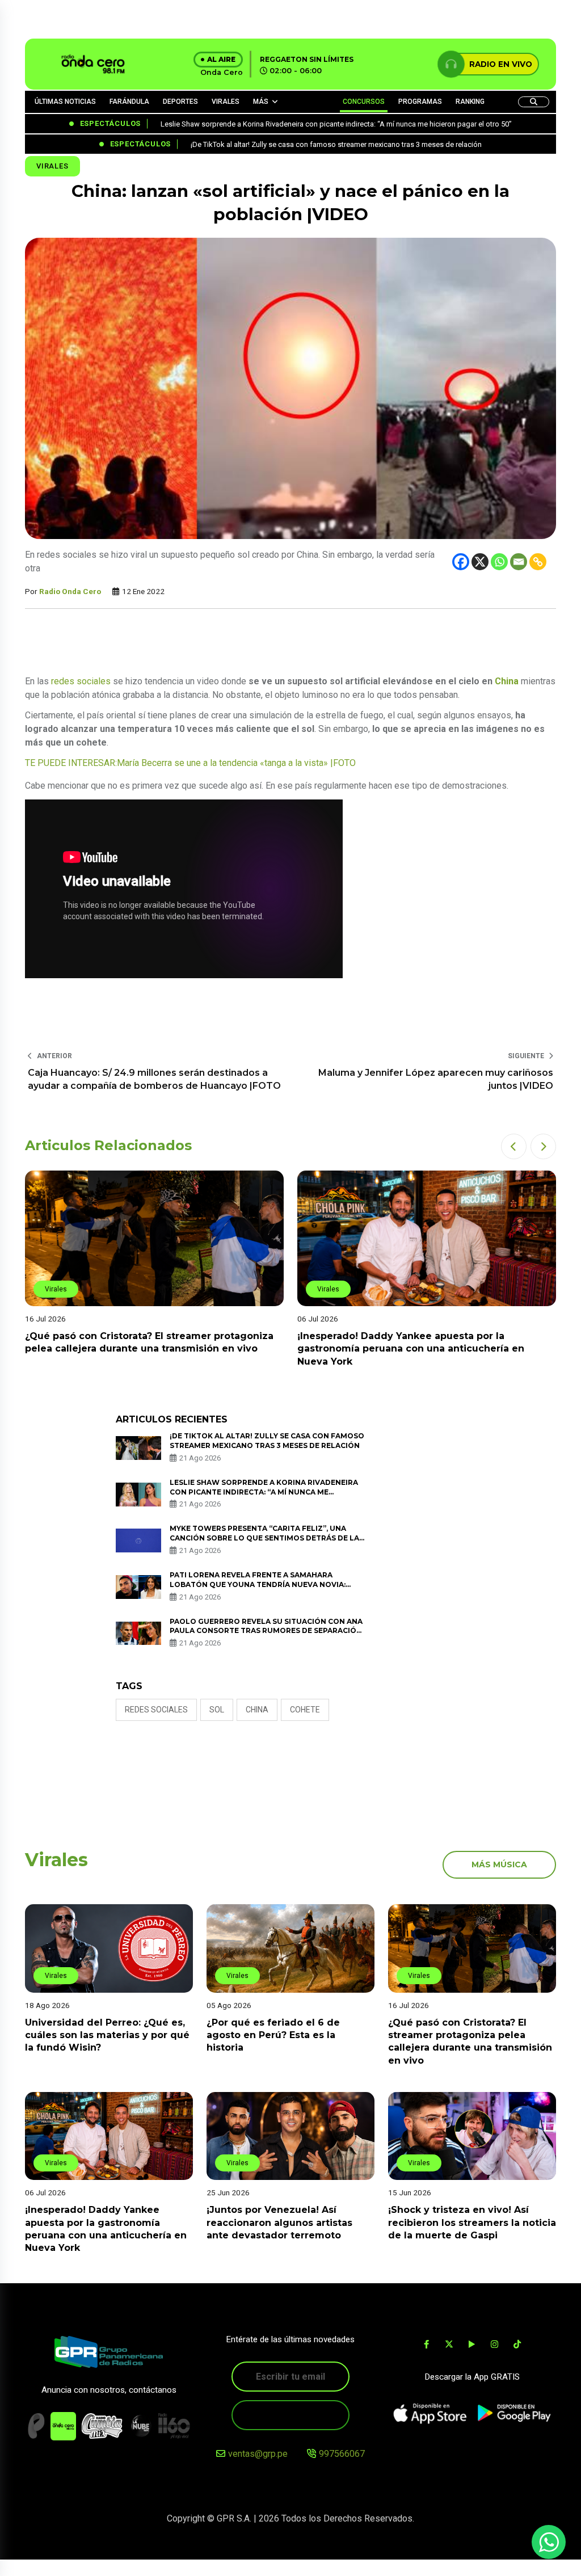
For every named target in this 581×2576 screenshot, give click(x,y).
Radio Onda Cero (70, 591)
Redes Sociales (156, 1710)
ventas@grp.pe (258, 2454)
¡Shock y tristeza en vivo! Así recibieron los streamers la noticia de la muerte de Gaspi (472, 2223)
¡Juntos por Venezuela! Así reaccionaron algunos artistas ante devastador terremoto (279, 2223)
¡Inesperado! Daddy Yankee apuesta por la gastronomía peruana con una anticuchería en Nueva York (411, 1349)
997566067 (342, 2454)
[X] (480, 562)
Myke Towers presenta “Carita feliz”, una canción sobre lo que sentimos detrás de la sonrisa (264, 1538)
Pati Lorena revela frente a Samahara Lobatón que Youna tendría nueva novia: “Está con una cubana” (258, 1584)
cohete (305, 1710)
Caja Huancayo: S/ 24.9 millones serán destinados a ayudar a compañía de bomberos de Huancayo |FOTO (154, 1079)
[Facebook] (461, 562)
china (257, 1710)
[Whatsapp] (499, 562)
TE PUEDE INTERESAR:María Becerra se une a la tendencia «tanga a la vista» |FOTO (190, 763)
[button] (514, 1146)
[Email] (519, 562)
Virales (52, 166)
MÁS (261, 102)
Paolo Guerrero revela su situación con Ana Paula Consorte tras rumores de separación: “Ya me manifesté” (267, 1631)
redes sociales (81, 681)
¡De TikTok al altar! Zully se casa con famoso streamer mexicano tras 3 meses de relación (267, 1441)
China (507, 681)
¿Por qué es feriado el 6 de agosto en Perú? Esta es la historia (273, 2035)
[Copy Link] (538, 562)
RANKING (470, 102)
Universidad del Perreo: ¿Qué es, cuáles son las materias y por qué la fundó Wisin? (107, 2035)
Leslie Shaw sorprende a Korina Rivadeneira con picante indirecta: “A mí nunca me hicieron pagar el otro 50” (264, 1492)
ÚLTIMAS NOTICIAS (65, 102)
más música (499, 1864)
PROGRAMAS (420, 102)
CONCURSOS (364, 102)
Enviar (290, 2415)
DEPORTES (180, 102)
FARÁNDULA (129, 102)
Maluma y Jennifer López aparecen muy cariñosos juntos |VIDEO (436, 1079)
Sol (217, 1710)
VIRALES (226, 102)
